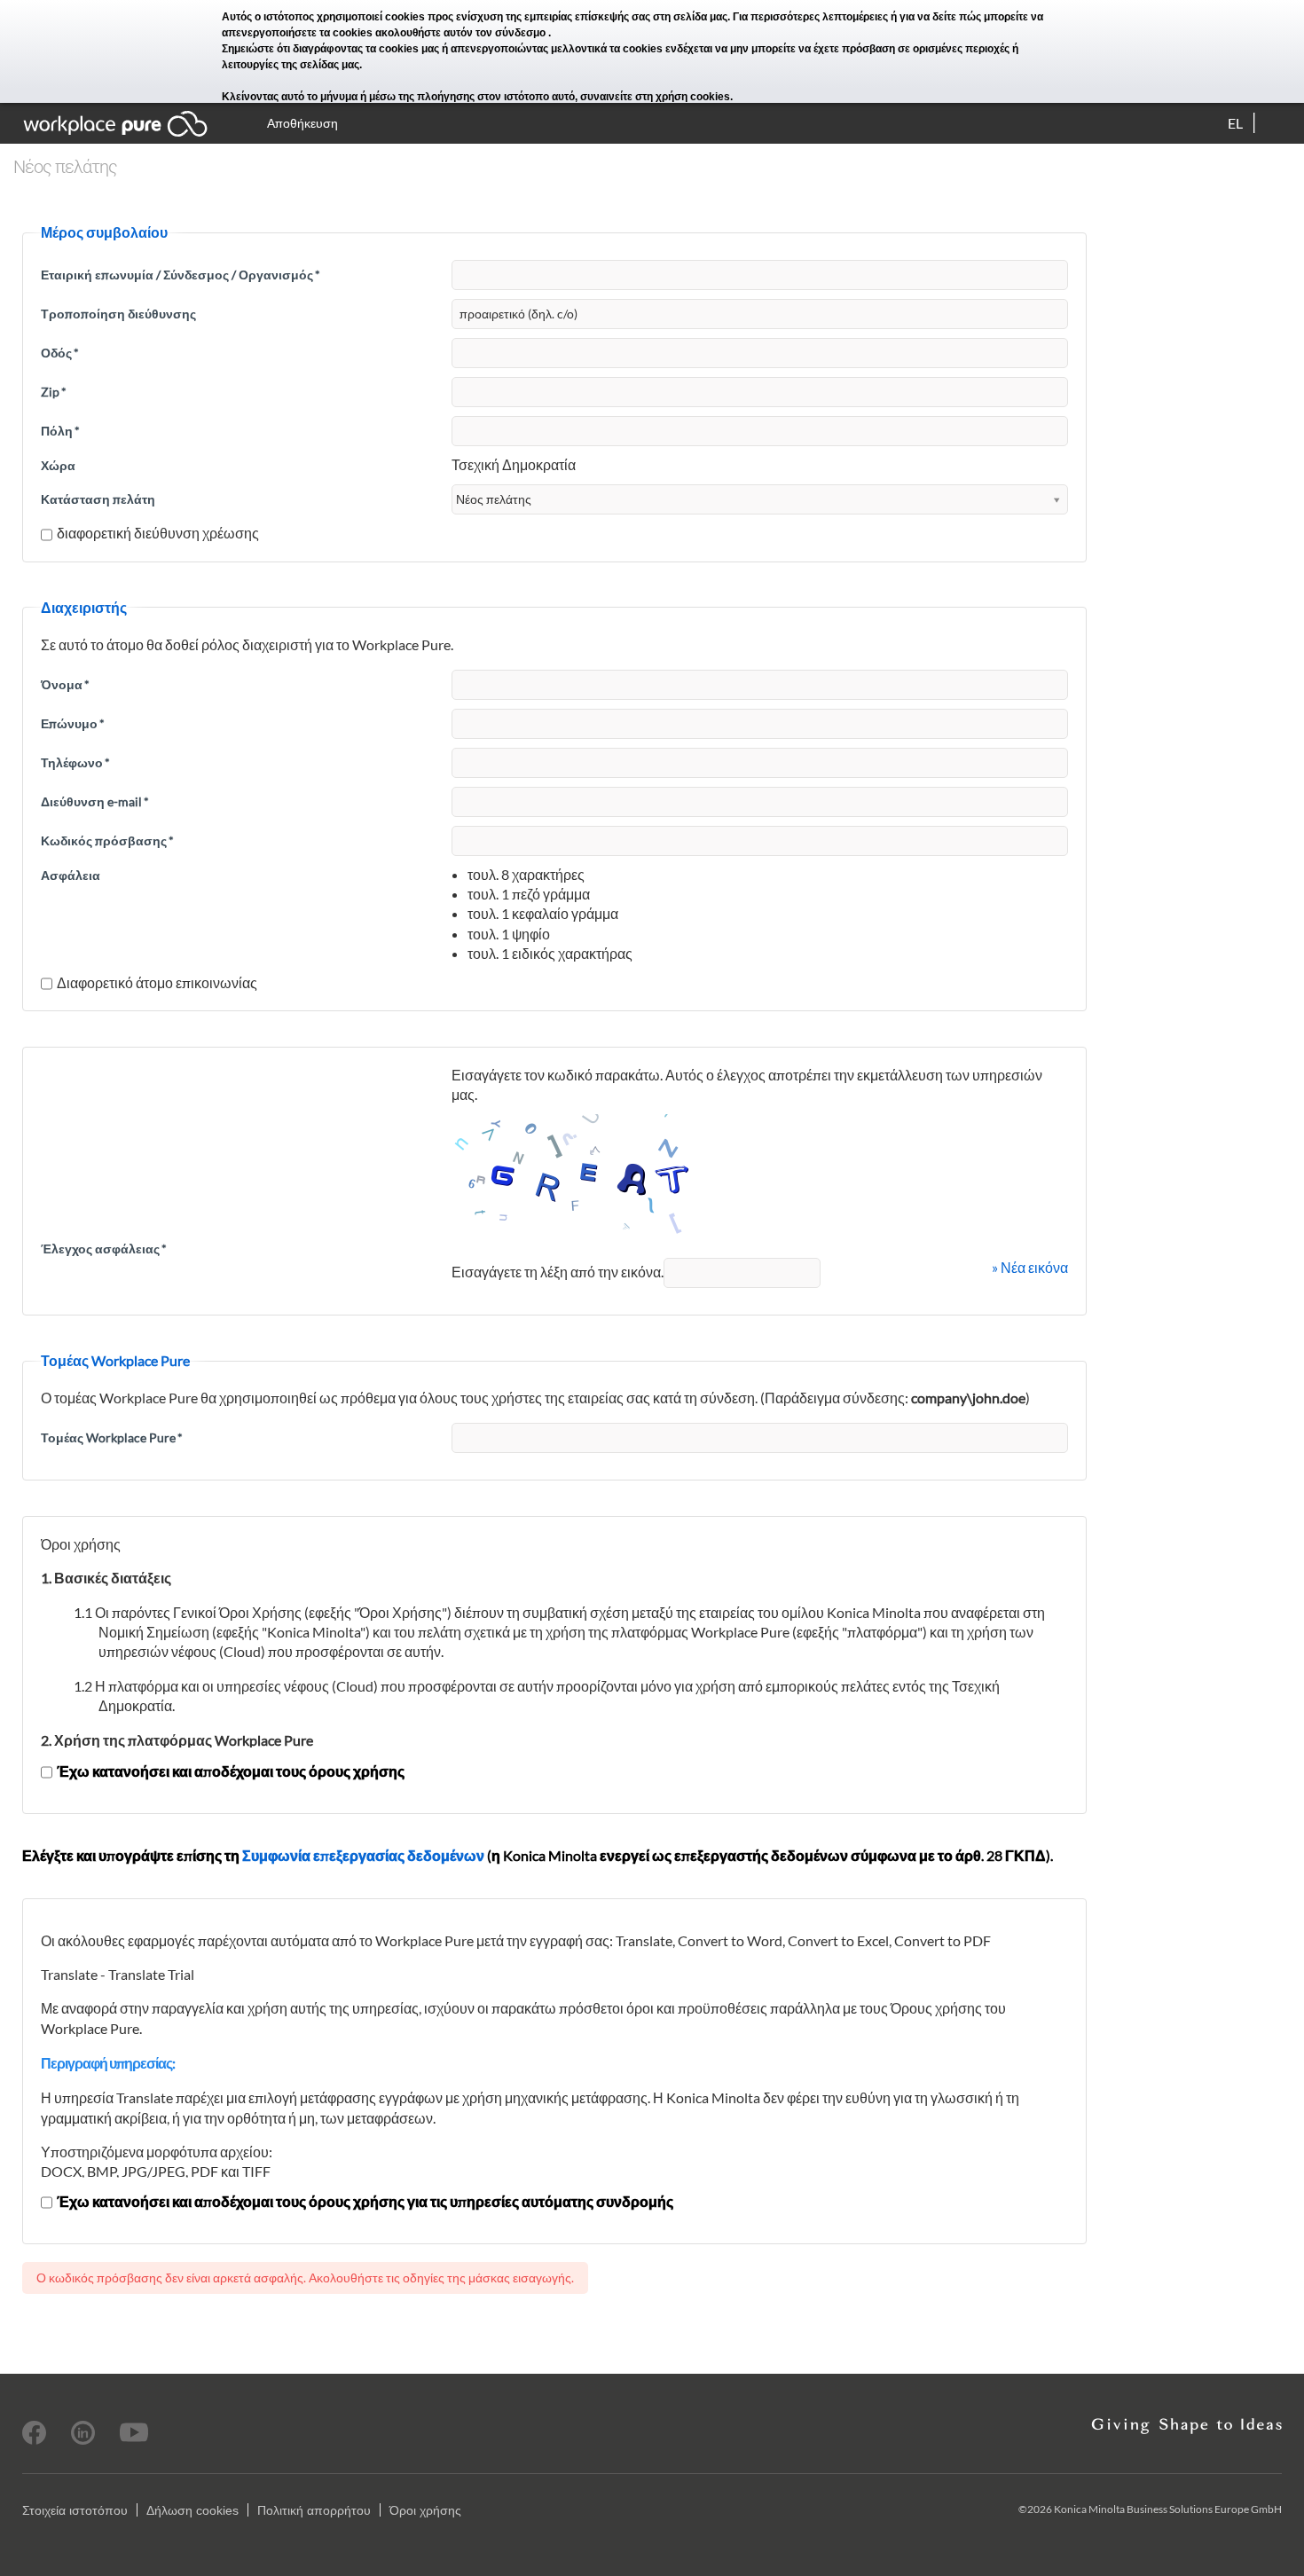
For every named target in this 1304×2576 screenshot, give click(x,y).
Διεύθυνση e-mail (95, 801)
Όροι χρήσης (425, 2510)
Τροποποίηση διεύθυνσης (118, 314)
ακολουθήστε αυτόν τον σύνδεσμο (462, 33)
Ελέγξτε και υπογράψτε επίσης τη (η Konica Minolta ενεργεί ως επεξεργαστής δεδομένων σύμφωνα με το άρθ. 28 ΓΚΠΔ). (538, 1855)
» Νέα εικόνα (1030, 1267)
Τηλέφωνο (75, 762)
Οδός (60, 353)
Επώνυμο (73, 723)
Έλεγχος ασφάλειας (104, 1249)
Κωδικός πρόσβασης (107, 840)
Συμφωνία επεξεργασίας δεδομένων (363, 1855)
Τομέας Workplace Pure (112, 1437)
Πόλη (60, 431)
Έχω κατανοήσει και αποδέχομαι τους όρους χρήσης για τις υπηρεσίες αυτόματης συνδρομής (365, 2201)
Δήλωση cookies (192, 2510)
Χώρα (58, 465)
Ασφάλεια (71, 875)
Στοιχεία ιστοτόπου (75, 2510)
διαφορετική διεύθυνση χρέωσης (158, 533)
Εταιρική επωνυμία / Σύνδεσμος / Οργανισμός (181, 275)
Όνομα (65, 684)
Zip (54, 392)
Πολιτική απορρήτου (314, 2510)
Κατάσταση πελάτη (98, 499)
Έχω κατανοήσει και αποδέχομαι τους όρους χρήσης (231, 1771)
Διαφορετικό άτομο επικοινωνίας (157, 982)
